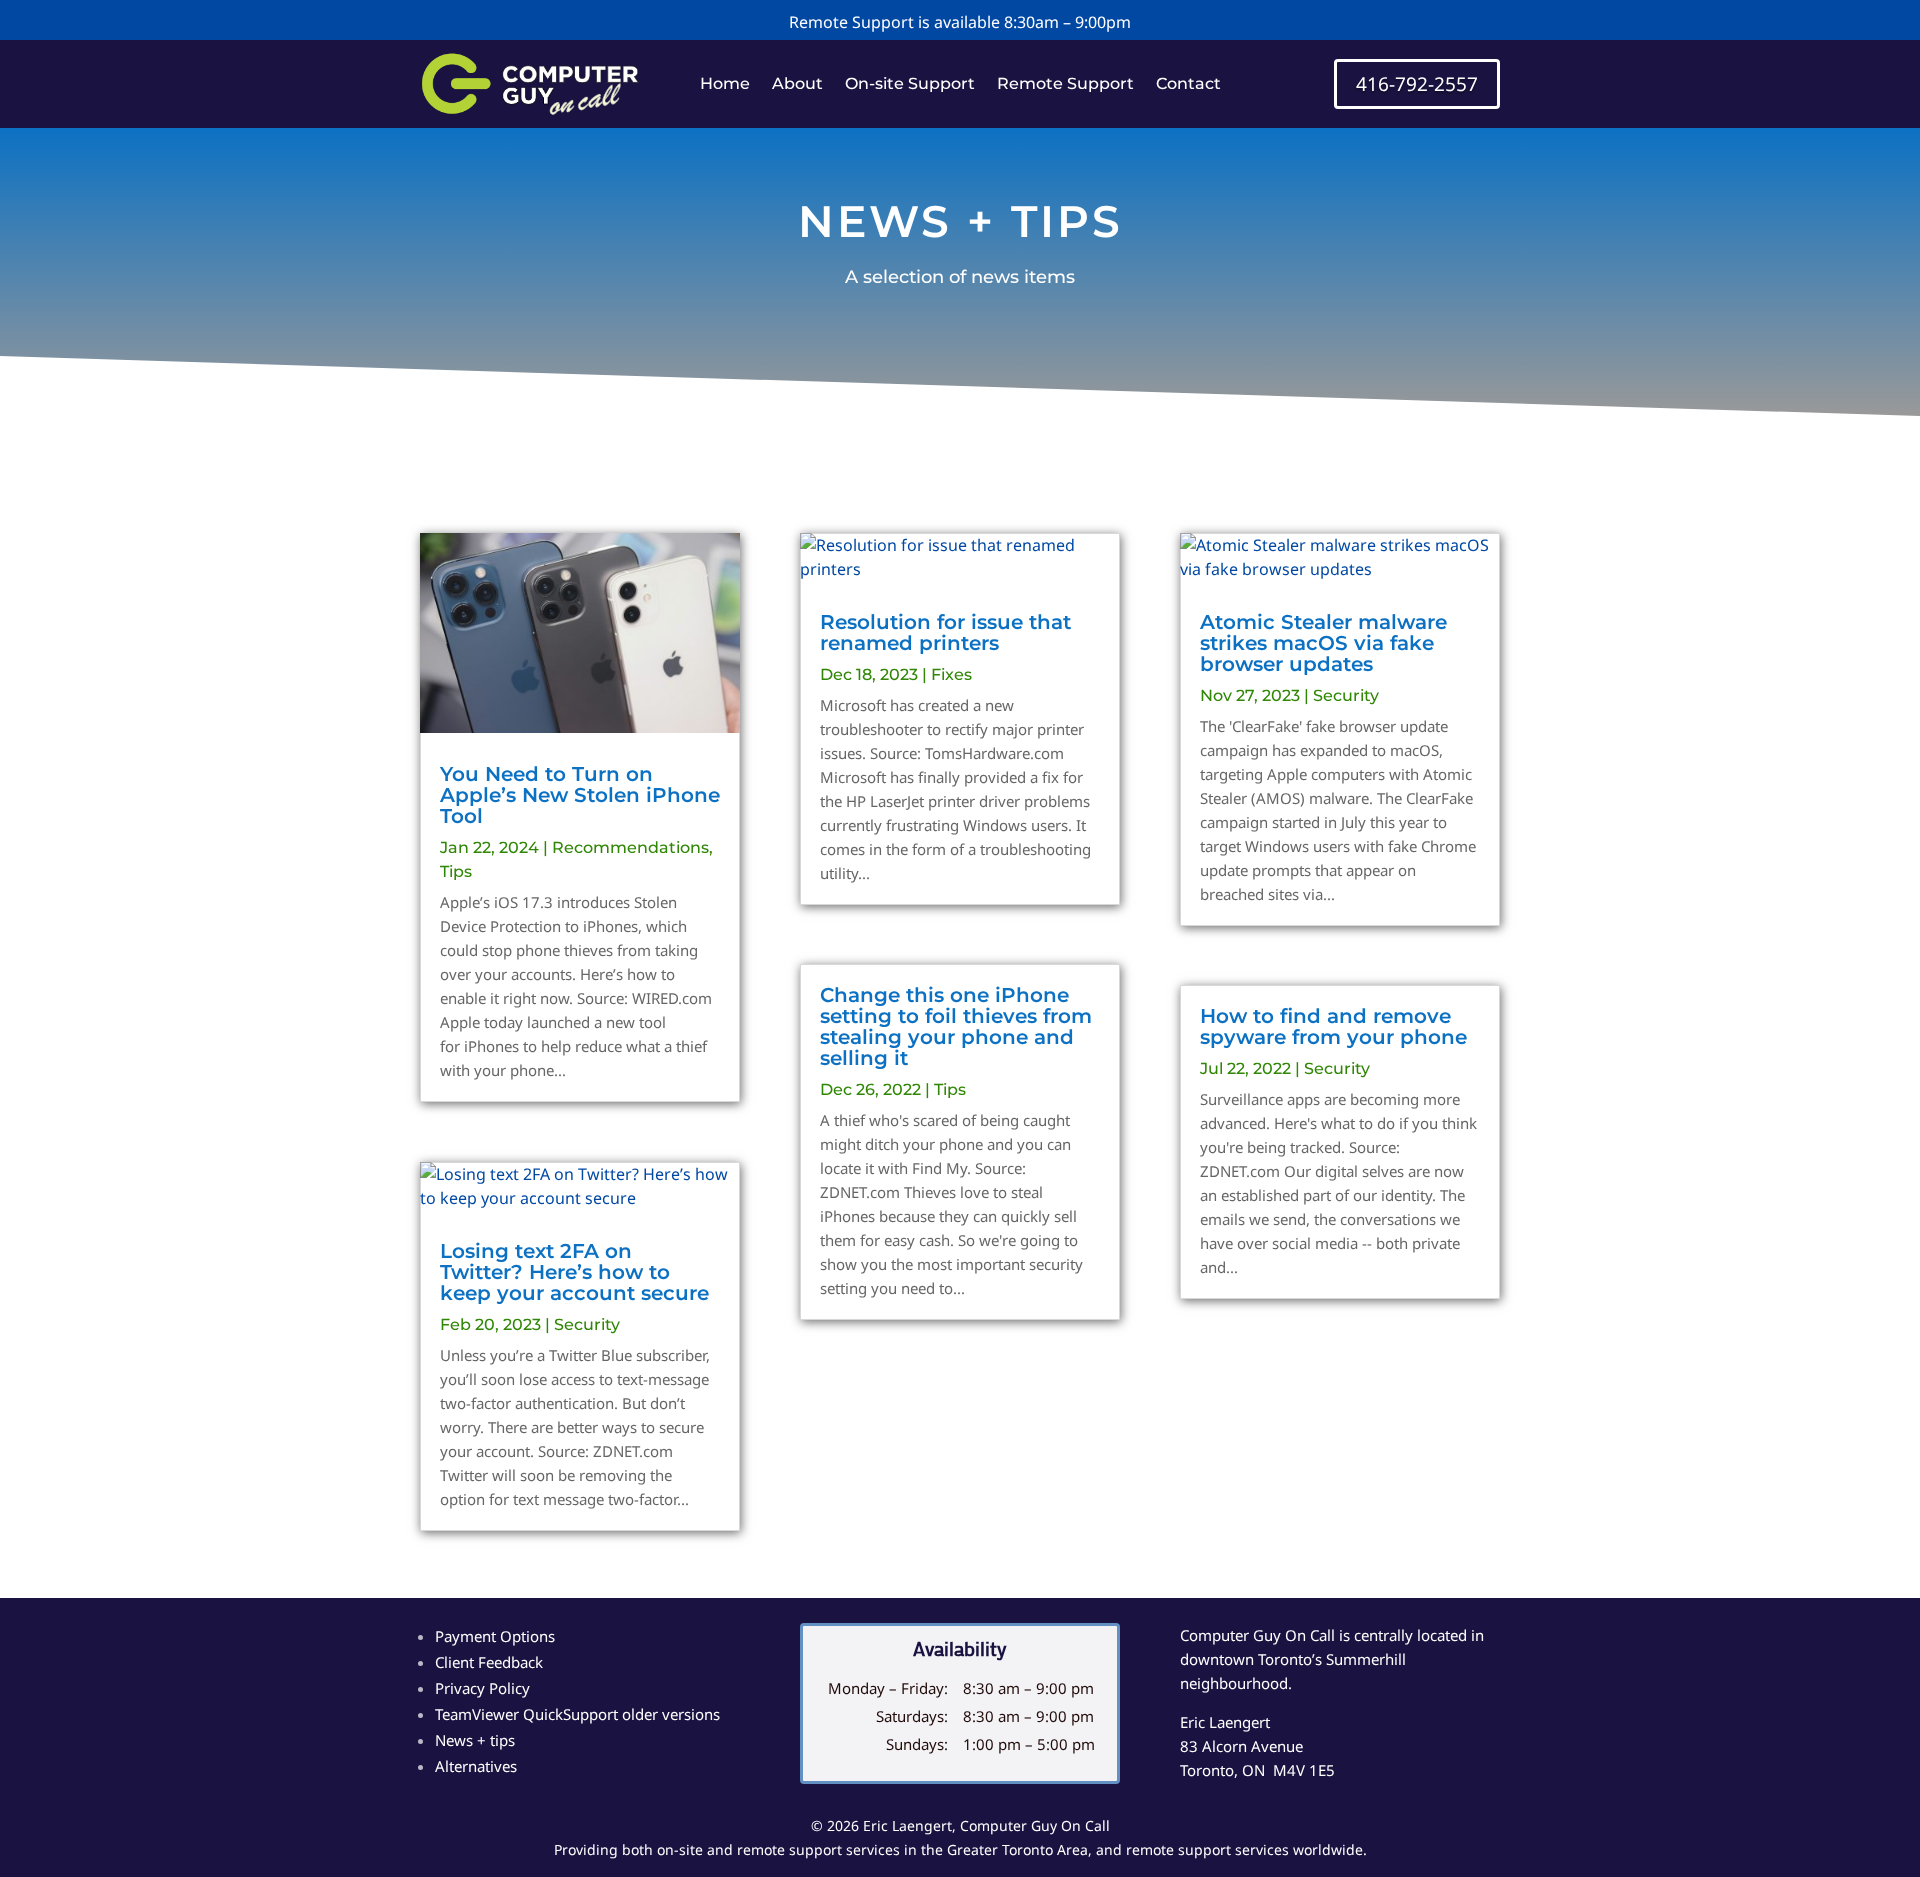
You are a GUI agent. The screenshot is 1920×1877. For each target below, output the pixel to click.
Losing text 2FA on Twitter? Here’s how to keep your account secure (574, 1272)
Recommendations (630, 847)
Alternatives (476, 1766)
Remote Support (1065, 85)
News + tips (475, 1740)
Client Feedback (489, 1662)
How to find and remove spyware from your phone (1333, 1026)
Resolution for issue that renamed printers (945, 632)
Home (725, 85)
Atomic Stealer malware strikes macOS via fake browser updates (1323, 643)
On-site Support (910, 85)
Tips (456, 871)
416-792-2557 (1417, 84)
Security (587, 1324)
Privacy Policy (482, 1688)
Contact (1188, 85)
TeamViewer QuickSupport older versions (577, 1714)
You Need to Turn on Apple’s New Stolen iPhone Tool (580, 795)
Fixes (951, 674)
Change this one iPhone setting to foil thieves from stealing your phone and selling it (956, 1026)
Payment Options (495, 1636)
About (797, 85)
